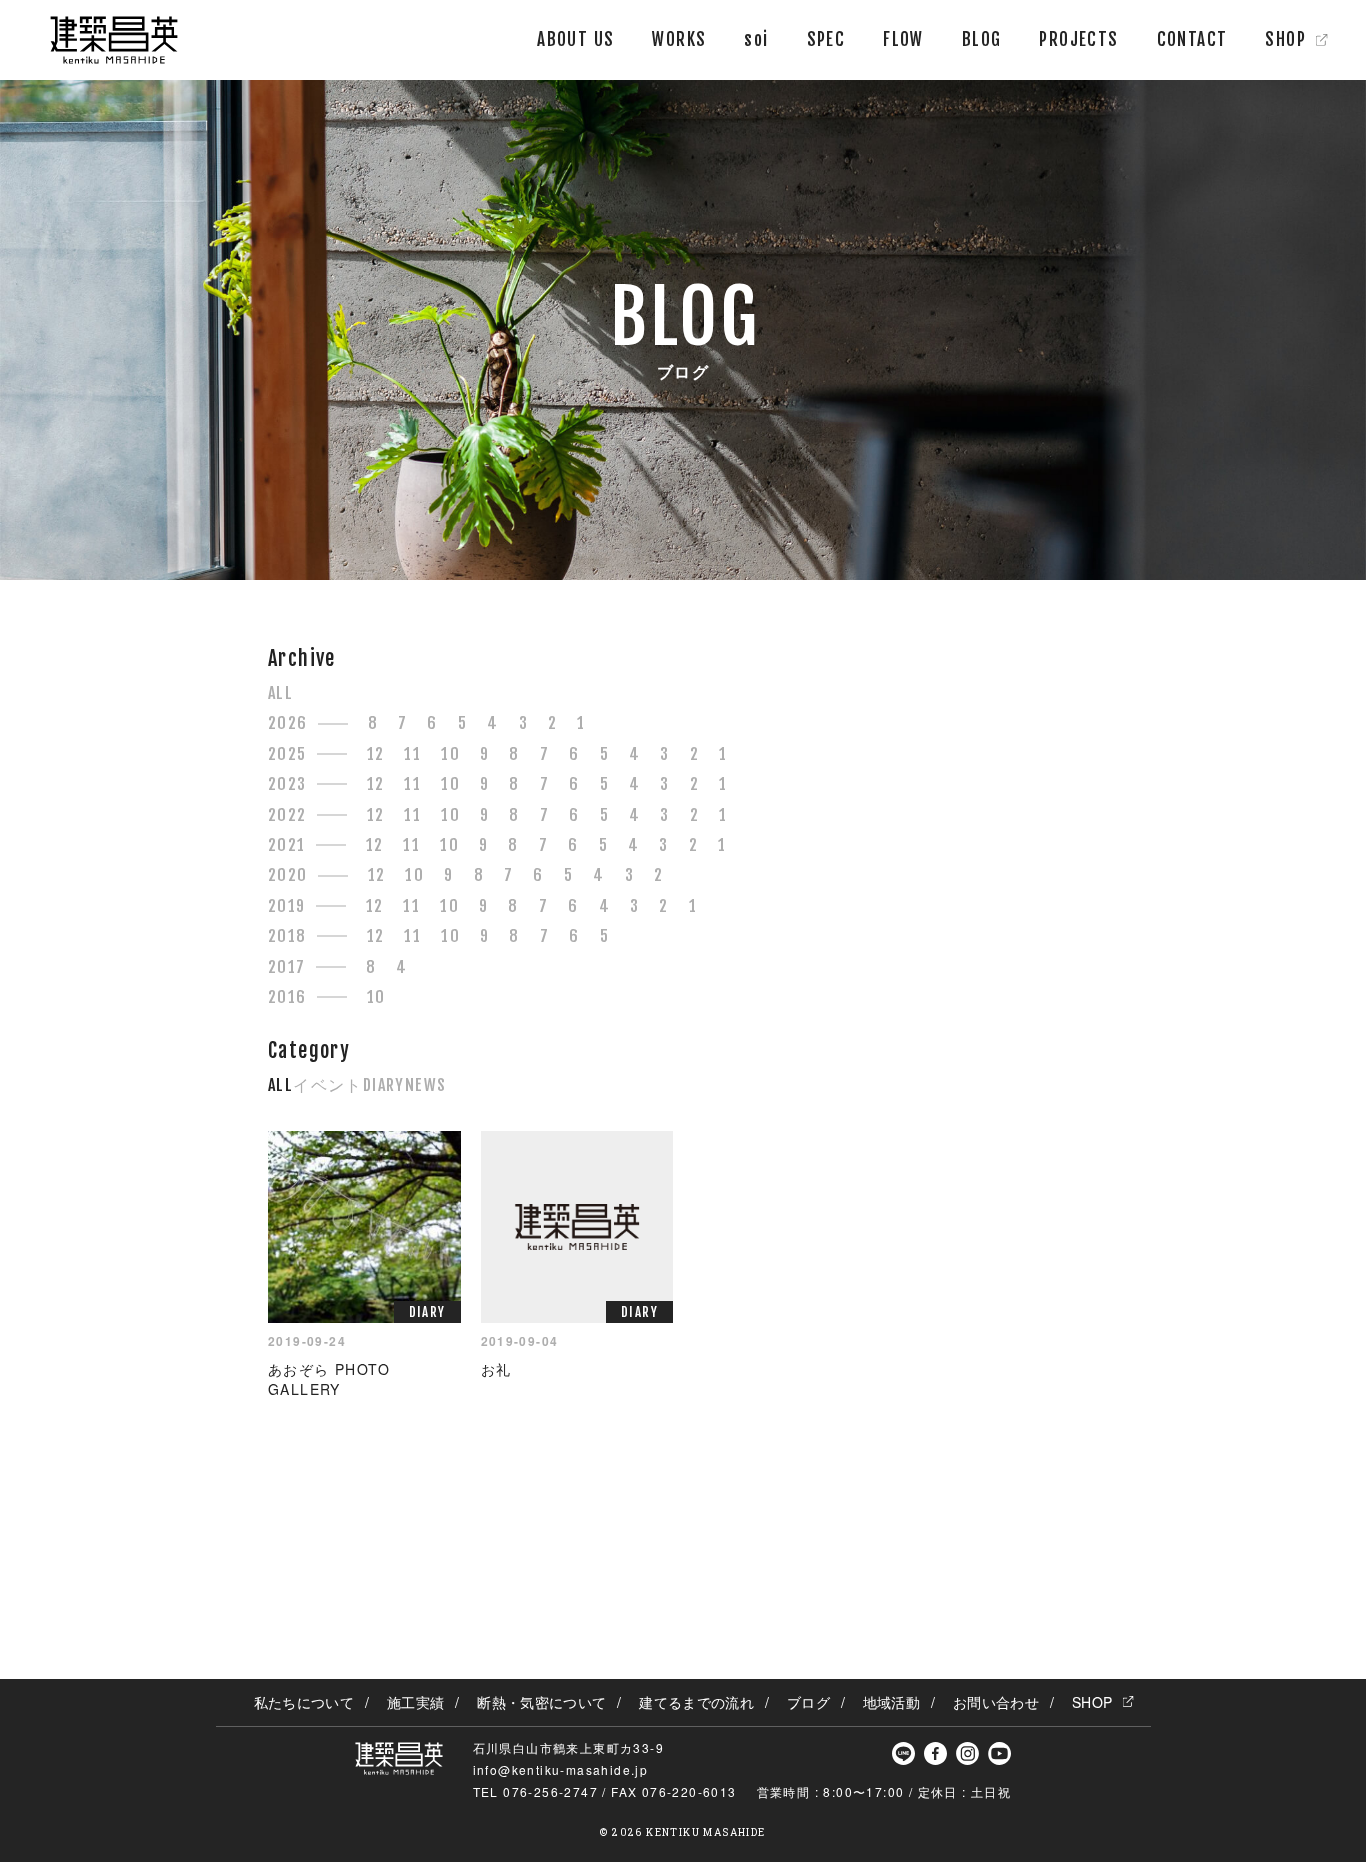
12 (376, 754)
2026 (288, 723)
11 (412, 754)
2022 (287, 815)
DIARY (384, 1085)
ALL (280, 693)
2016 (287, 997)
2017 (287, 967)
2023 (287, 784)
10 (450, 754)
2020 (288, 875)
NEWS (426, 1085)
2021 (287, 845)
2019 (287, 906)
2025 (287, 754)
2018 (287, 936)
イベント (328, 1085)
